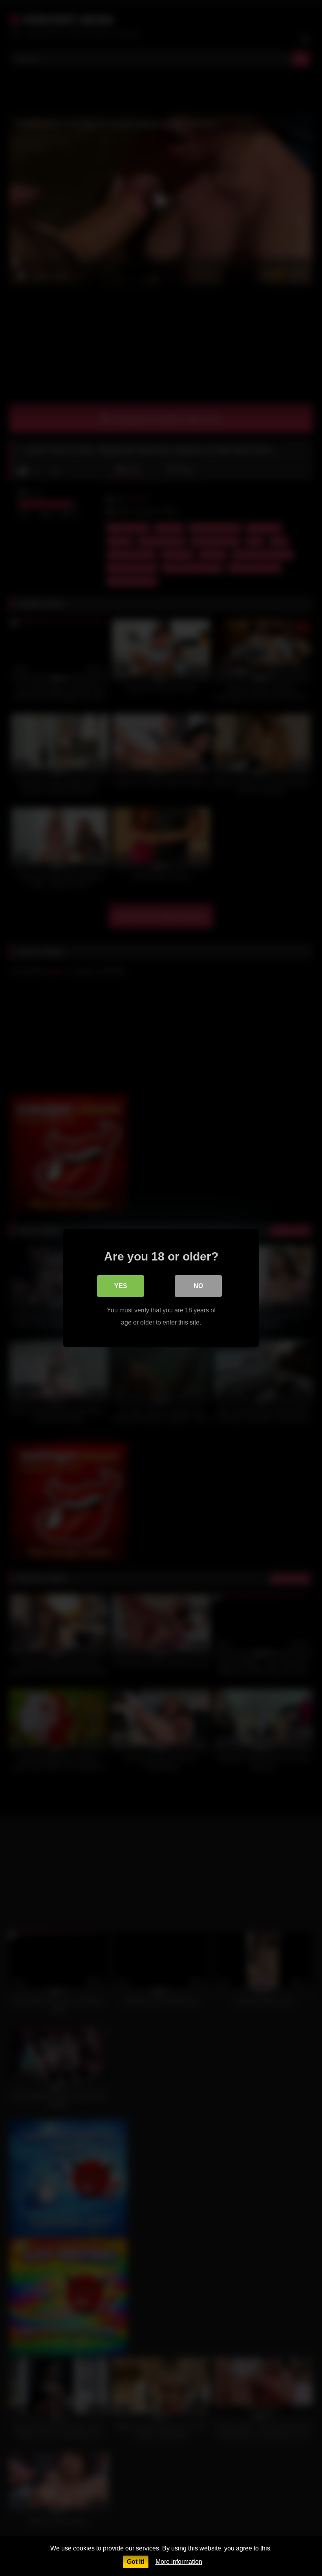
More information (179, 2562)
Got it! (136, 2562)
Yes (121, 1286)
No (198, 1286)
